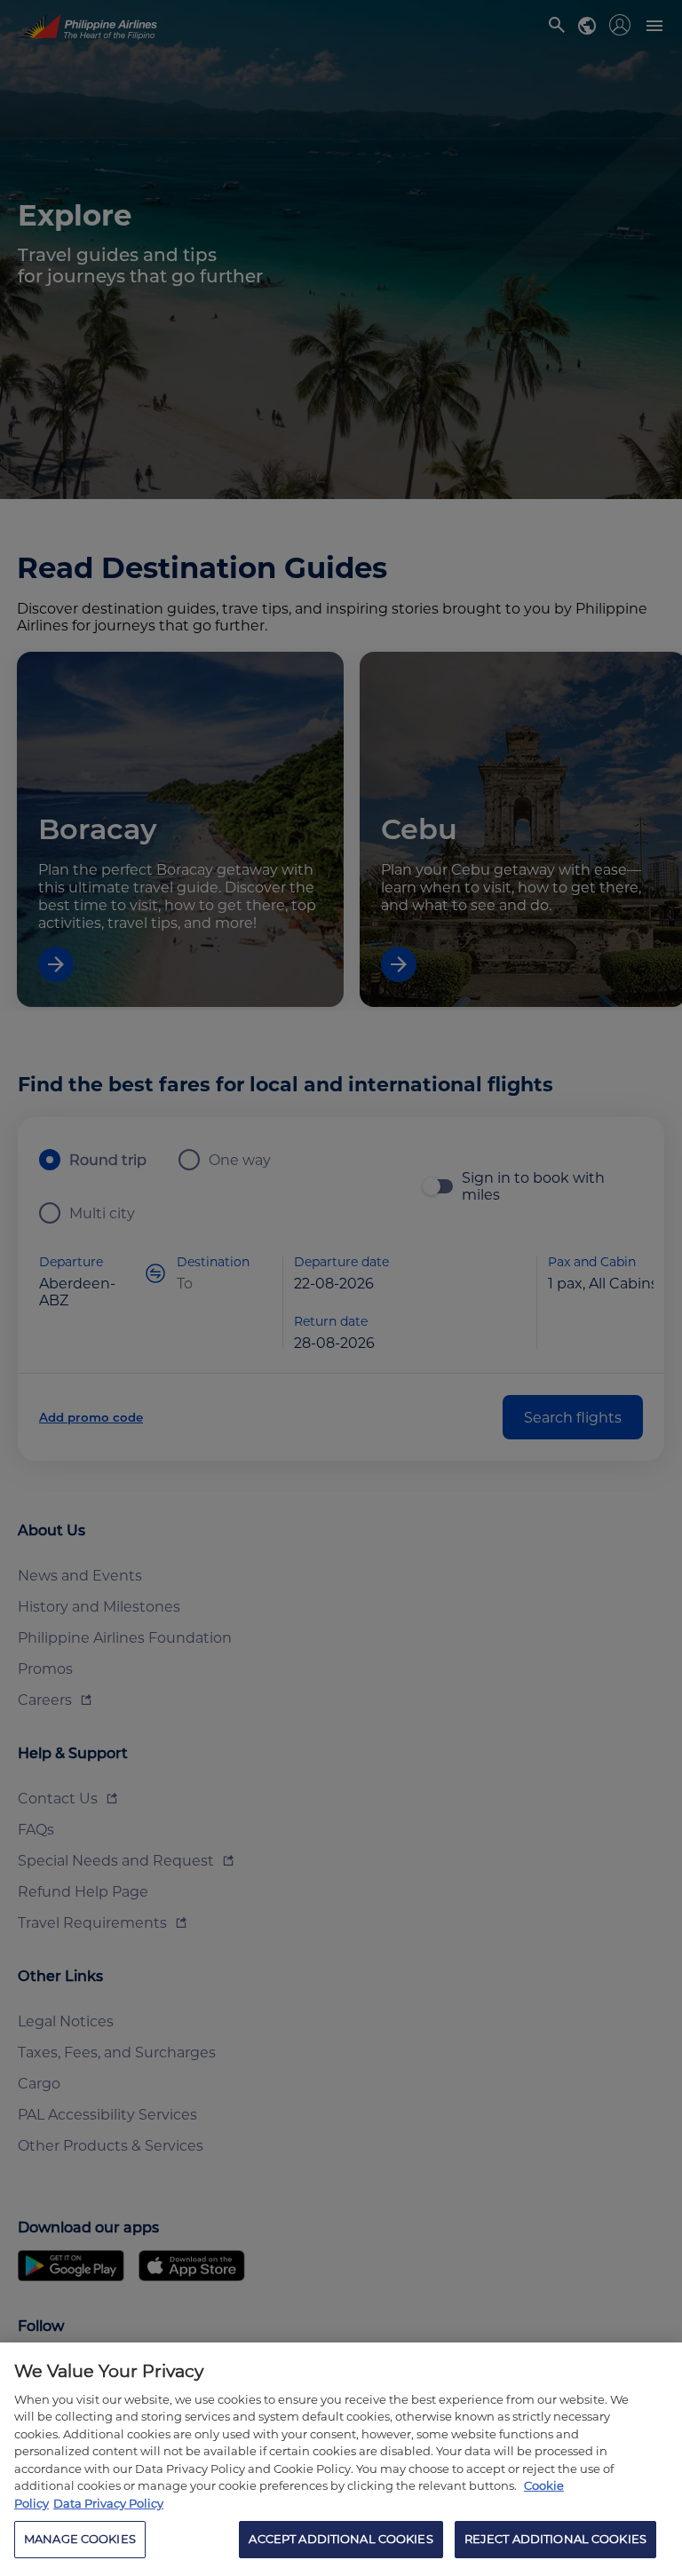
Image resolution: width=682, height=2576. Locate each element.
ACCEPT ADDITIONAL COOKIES (341, 2539)
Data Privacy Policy (108, 2503)
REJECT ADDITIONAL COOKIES (555, 2539)
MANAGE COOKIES (80, 2539)
